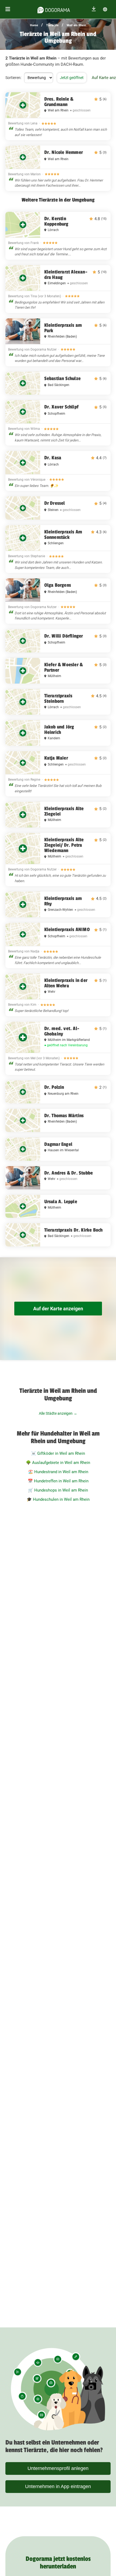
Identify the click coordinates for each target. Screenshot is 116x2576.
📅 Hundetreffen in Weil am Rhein (58, 1481)
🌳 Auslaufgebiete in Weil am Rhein (58, 1463)
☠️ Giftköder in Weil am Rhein (58, 1453)
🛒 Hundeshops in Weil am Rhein (58, 1490)
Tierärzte (52, 25)
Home (34, 25)
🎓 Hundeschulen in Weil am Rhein (58, 1499)
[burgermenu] (8, 9)
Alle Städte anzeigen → (58, 1413)
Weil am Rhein (76, 25)
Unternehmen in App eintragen (58, 2486)
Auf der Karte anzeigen (58, 1309)
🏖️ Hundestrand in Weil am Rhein (58, 1472)
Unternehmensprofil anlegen (58, 2468)
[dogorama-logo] (54, 9)
